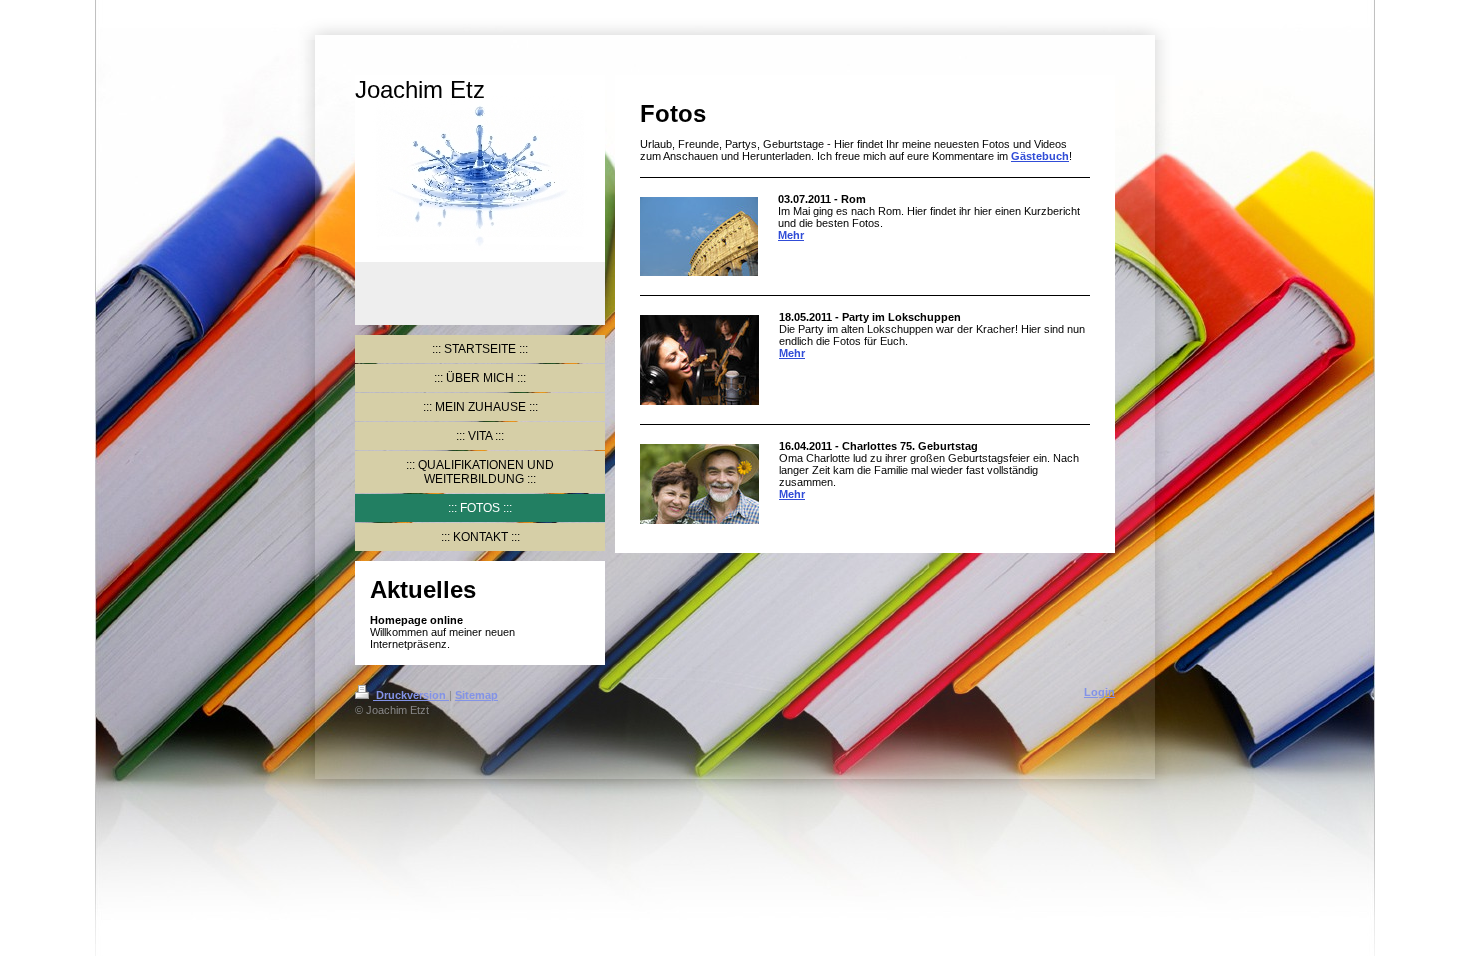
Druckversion (411, 695)
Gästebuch (1040, 156)
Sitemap (476, 695)
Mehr (791, 235)
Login (1099, 692)
